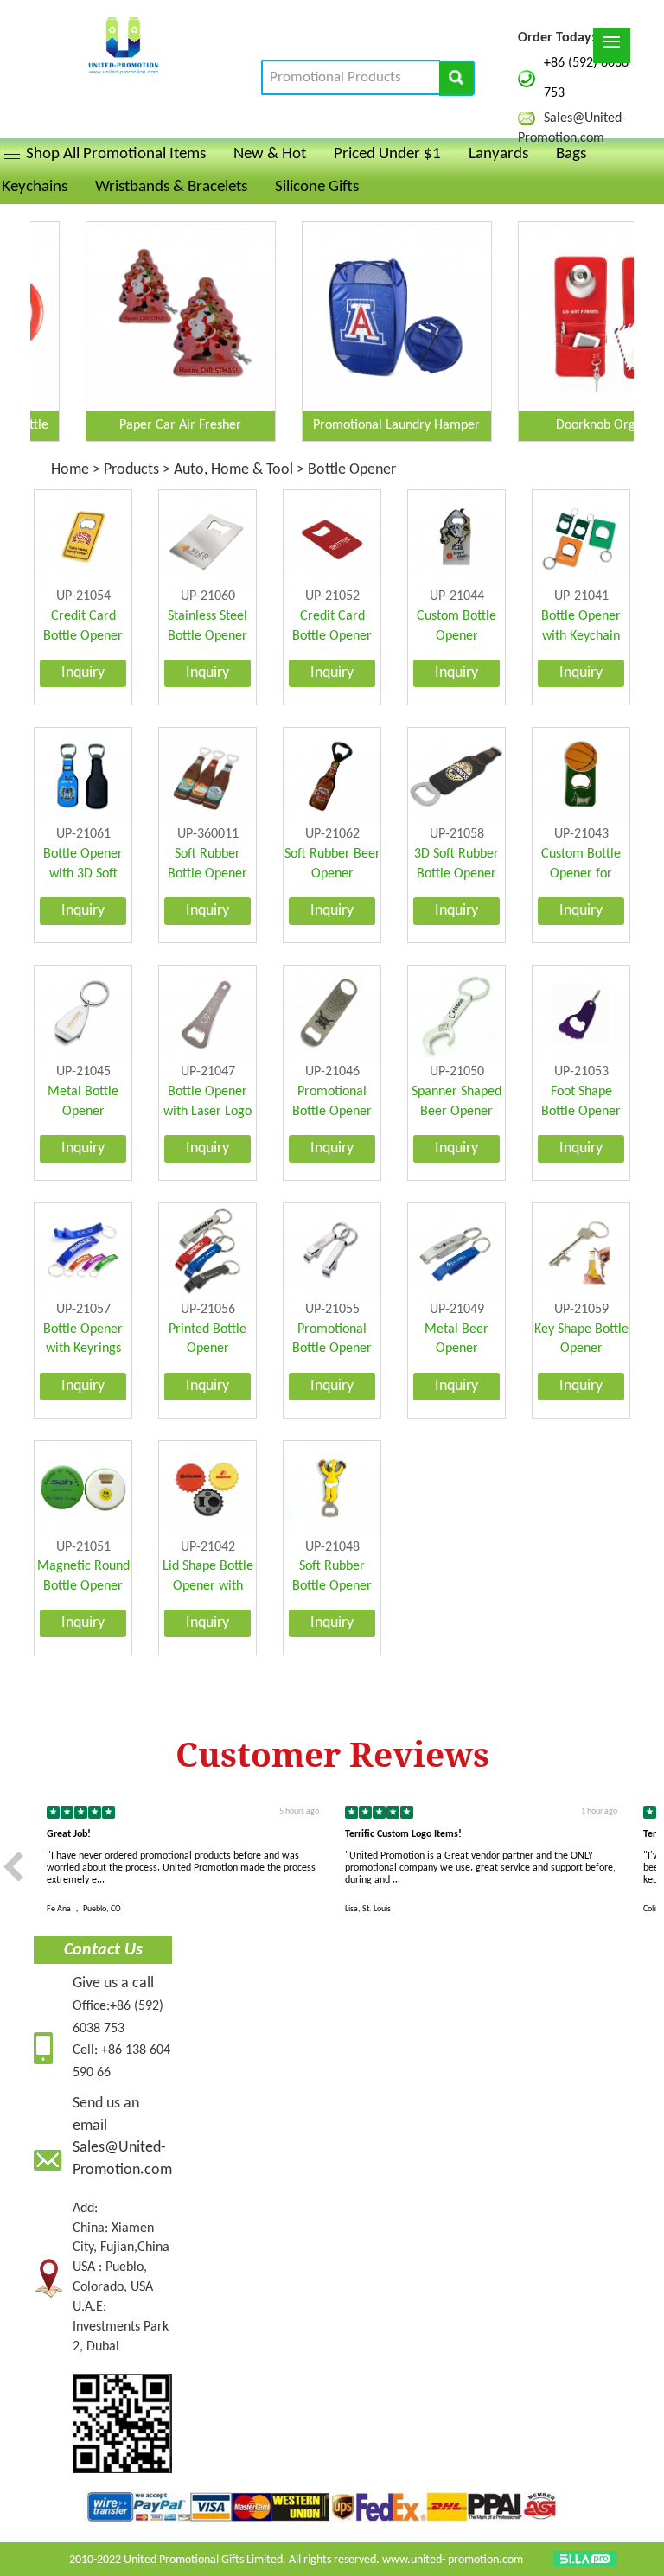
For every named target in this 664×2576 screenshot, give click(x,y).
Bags (571, 154)
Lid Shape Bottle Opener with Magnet (208, 1586)
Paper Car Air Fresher (141, 425)
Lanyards (498, 154)
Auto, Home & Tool (233, 470)
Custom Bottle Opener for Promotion (581, 874)
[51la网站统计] (585, 2559)
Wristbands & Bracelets (171, 187)
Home (72, 470)
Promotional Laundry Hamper (358, 425)
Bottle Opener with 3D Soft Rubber (83, 874)
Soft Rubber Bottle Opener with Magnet (207, 874)
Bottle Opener (352, 470)
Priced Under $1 (387, 154)
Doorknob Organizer (574, 425)
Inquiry (83, 673)
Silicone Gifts (317, 187)
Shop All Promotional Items (116, 154)
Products (131, 470)
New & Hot (270, 154)
